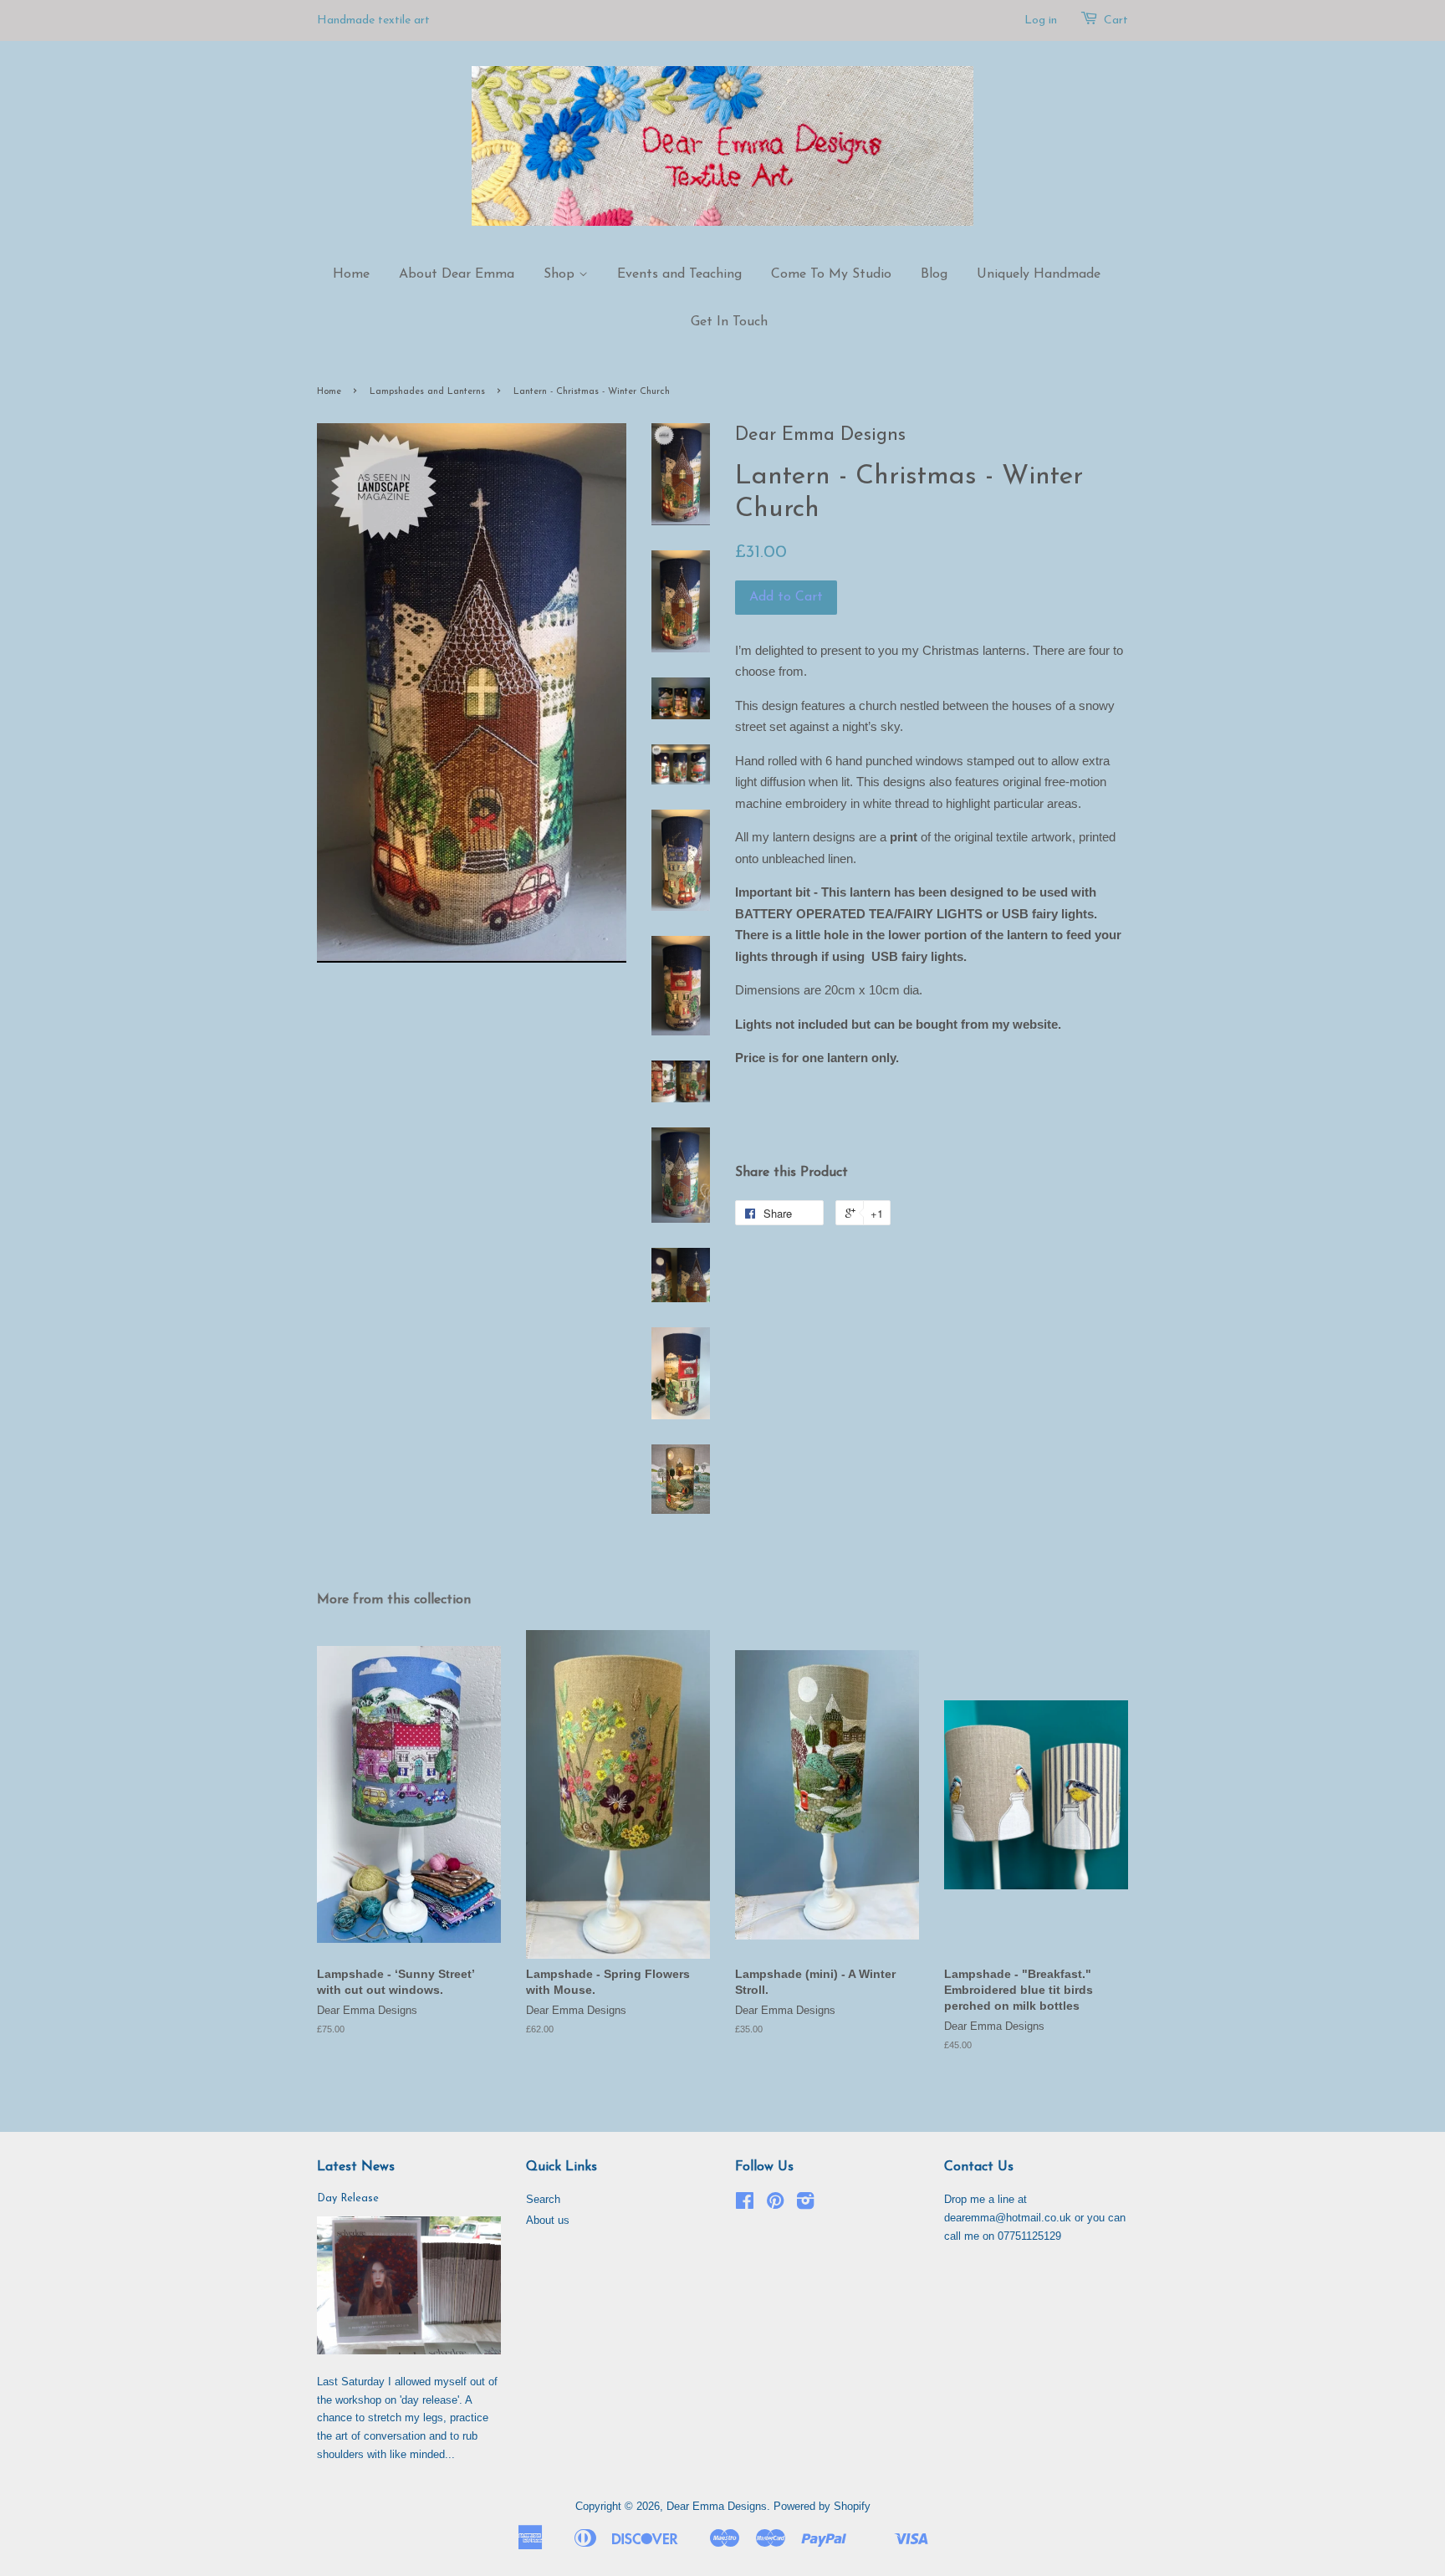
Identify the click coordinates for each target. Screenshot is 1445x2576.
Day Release (348, 2198)
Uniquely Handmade (1039, 274)
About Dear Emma (457, 274)
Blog (934, 274)
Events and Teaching (679, 274)
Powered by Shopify (822, 2506)
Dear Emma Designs (717, 2506)
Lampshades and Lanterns (427, 392)
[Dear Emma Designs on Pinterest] (775, 2204)
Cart (1116, 20)
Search (543, 2199)
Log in (1041, 20)
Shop (561, 274)
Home (351, 274)
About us (548, 2220)
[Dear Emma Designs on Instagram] (805, 2204)
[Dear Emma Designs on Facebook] (745, 2204)
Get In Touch (729, 322)
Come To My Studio (831, 274)
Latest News (356, 2167)
